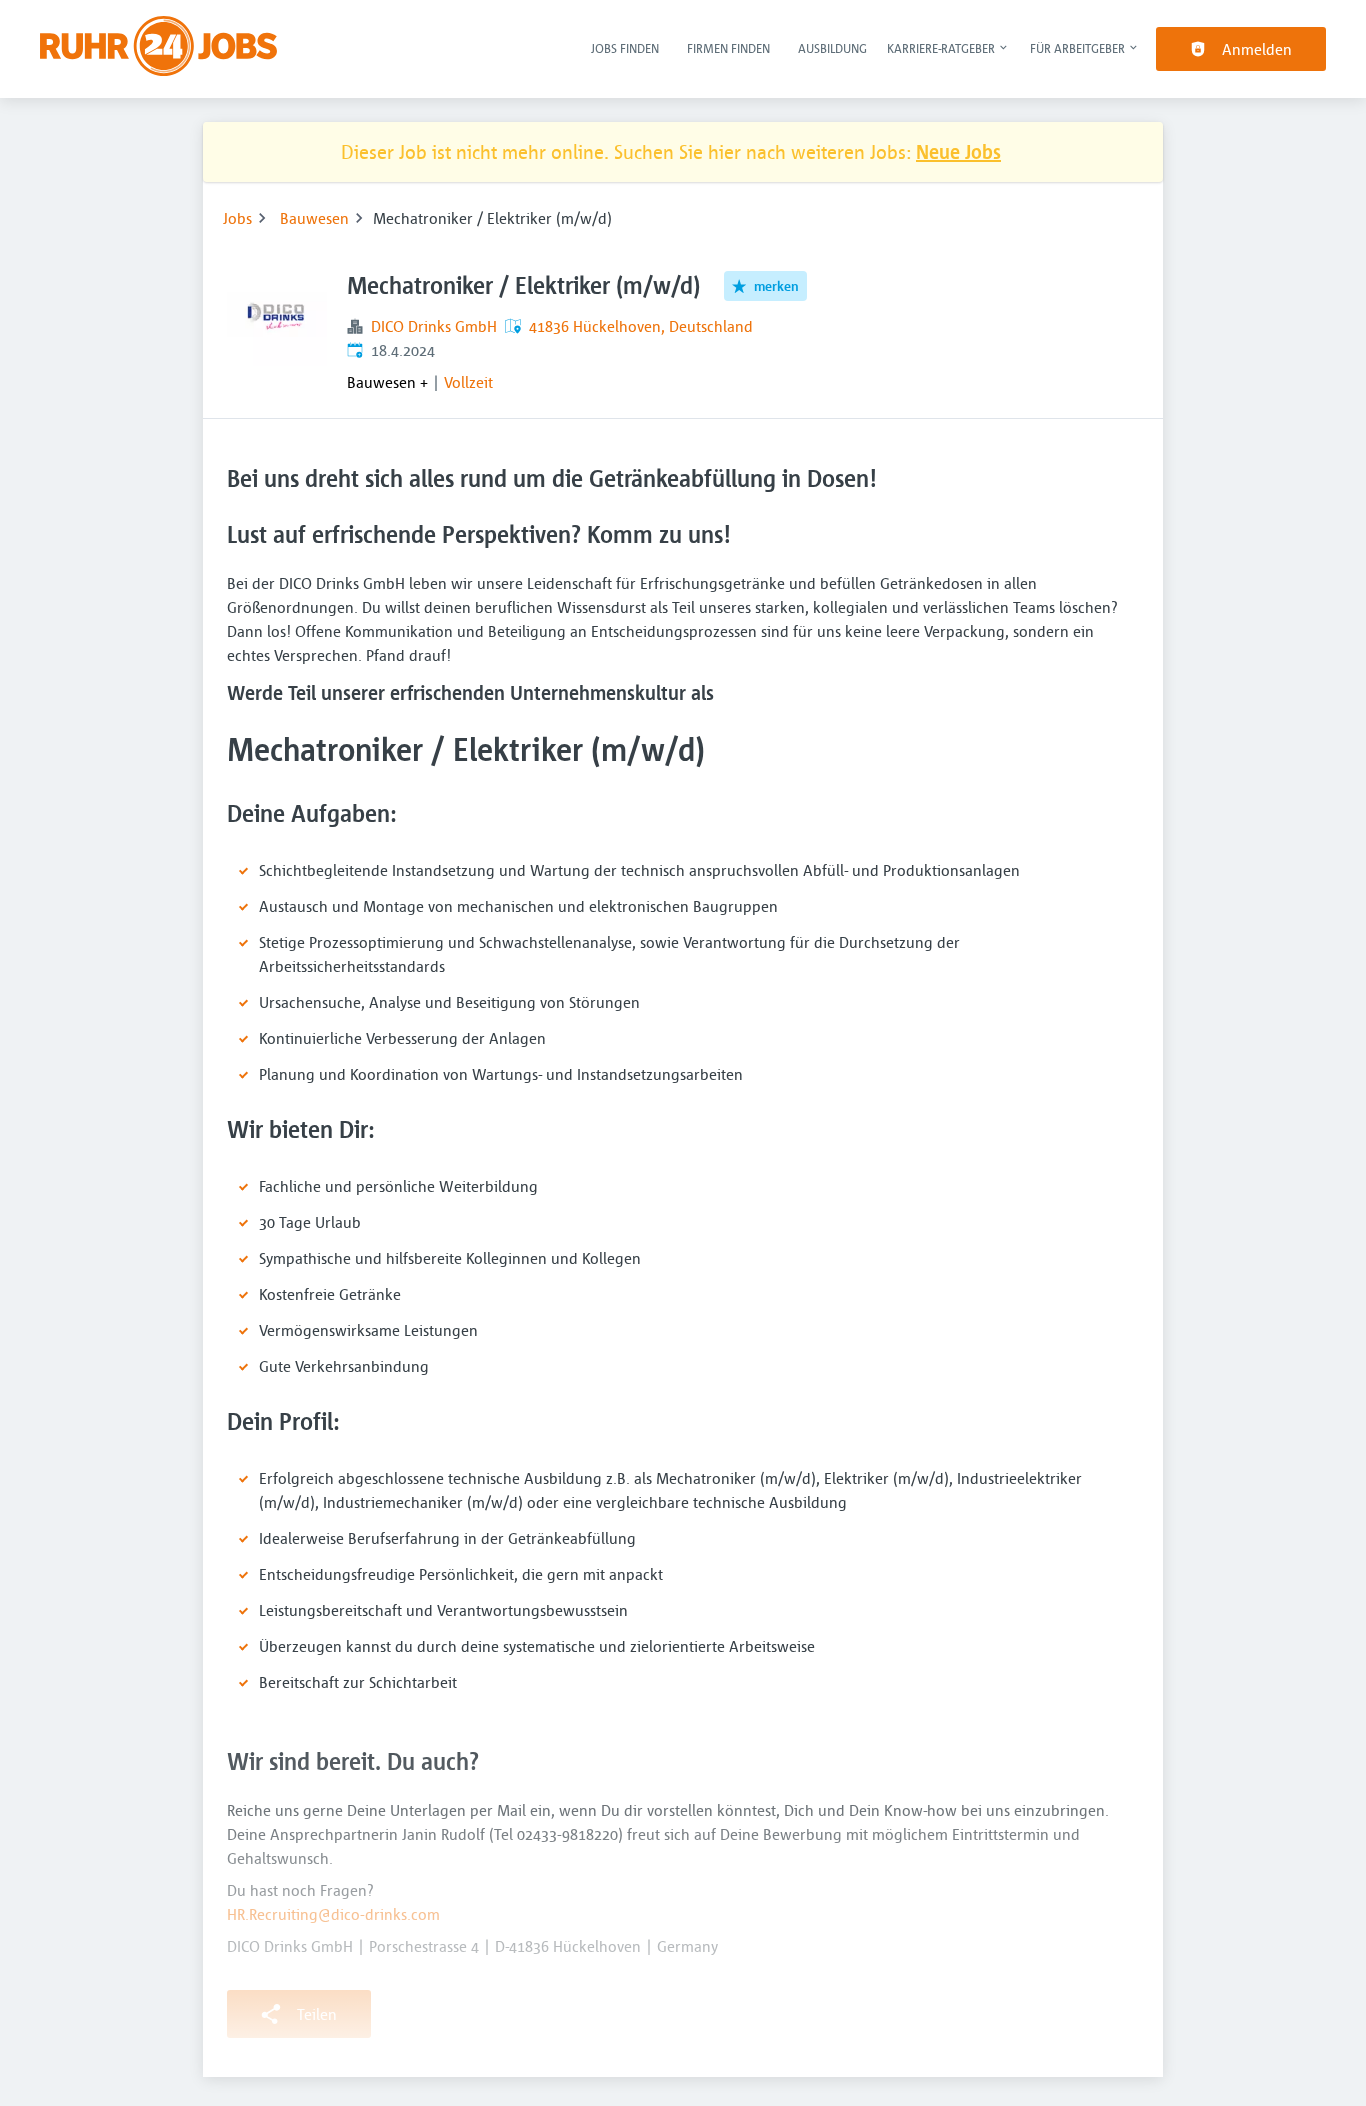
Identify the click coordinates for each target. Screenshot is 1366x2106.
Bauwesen (314, 218)
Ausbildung (832, 48)
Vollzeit (468, 382)
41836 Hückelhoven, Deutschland (641, 326)
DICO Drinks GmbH (434, 326)
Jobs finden (625, 48)
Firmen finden (728, 48)
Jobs (237, 218)
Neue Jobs (958, 151)
